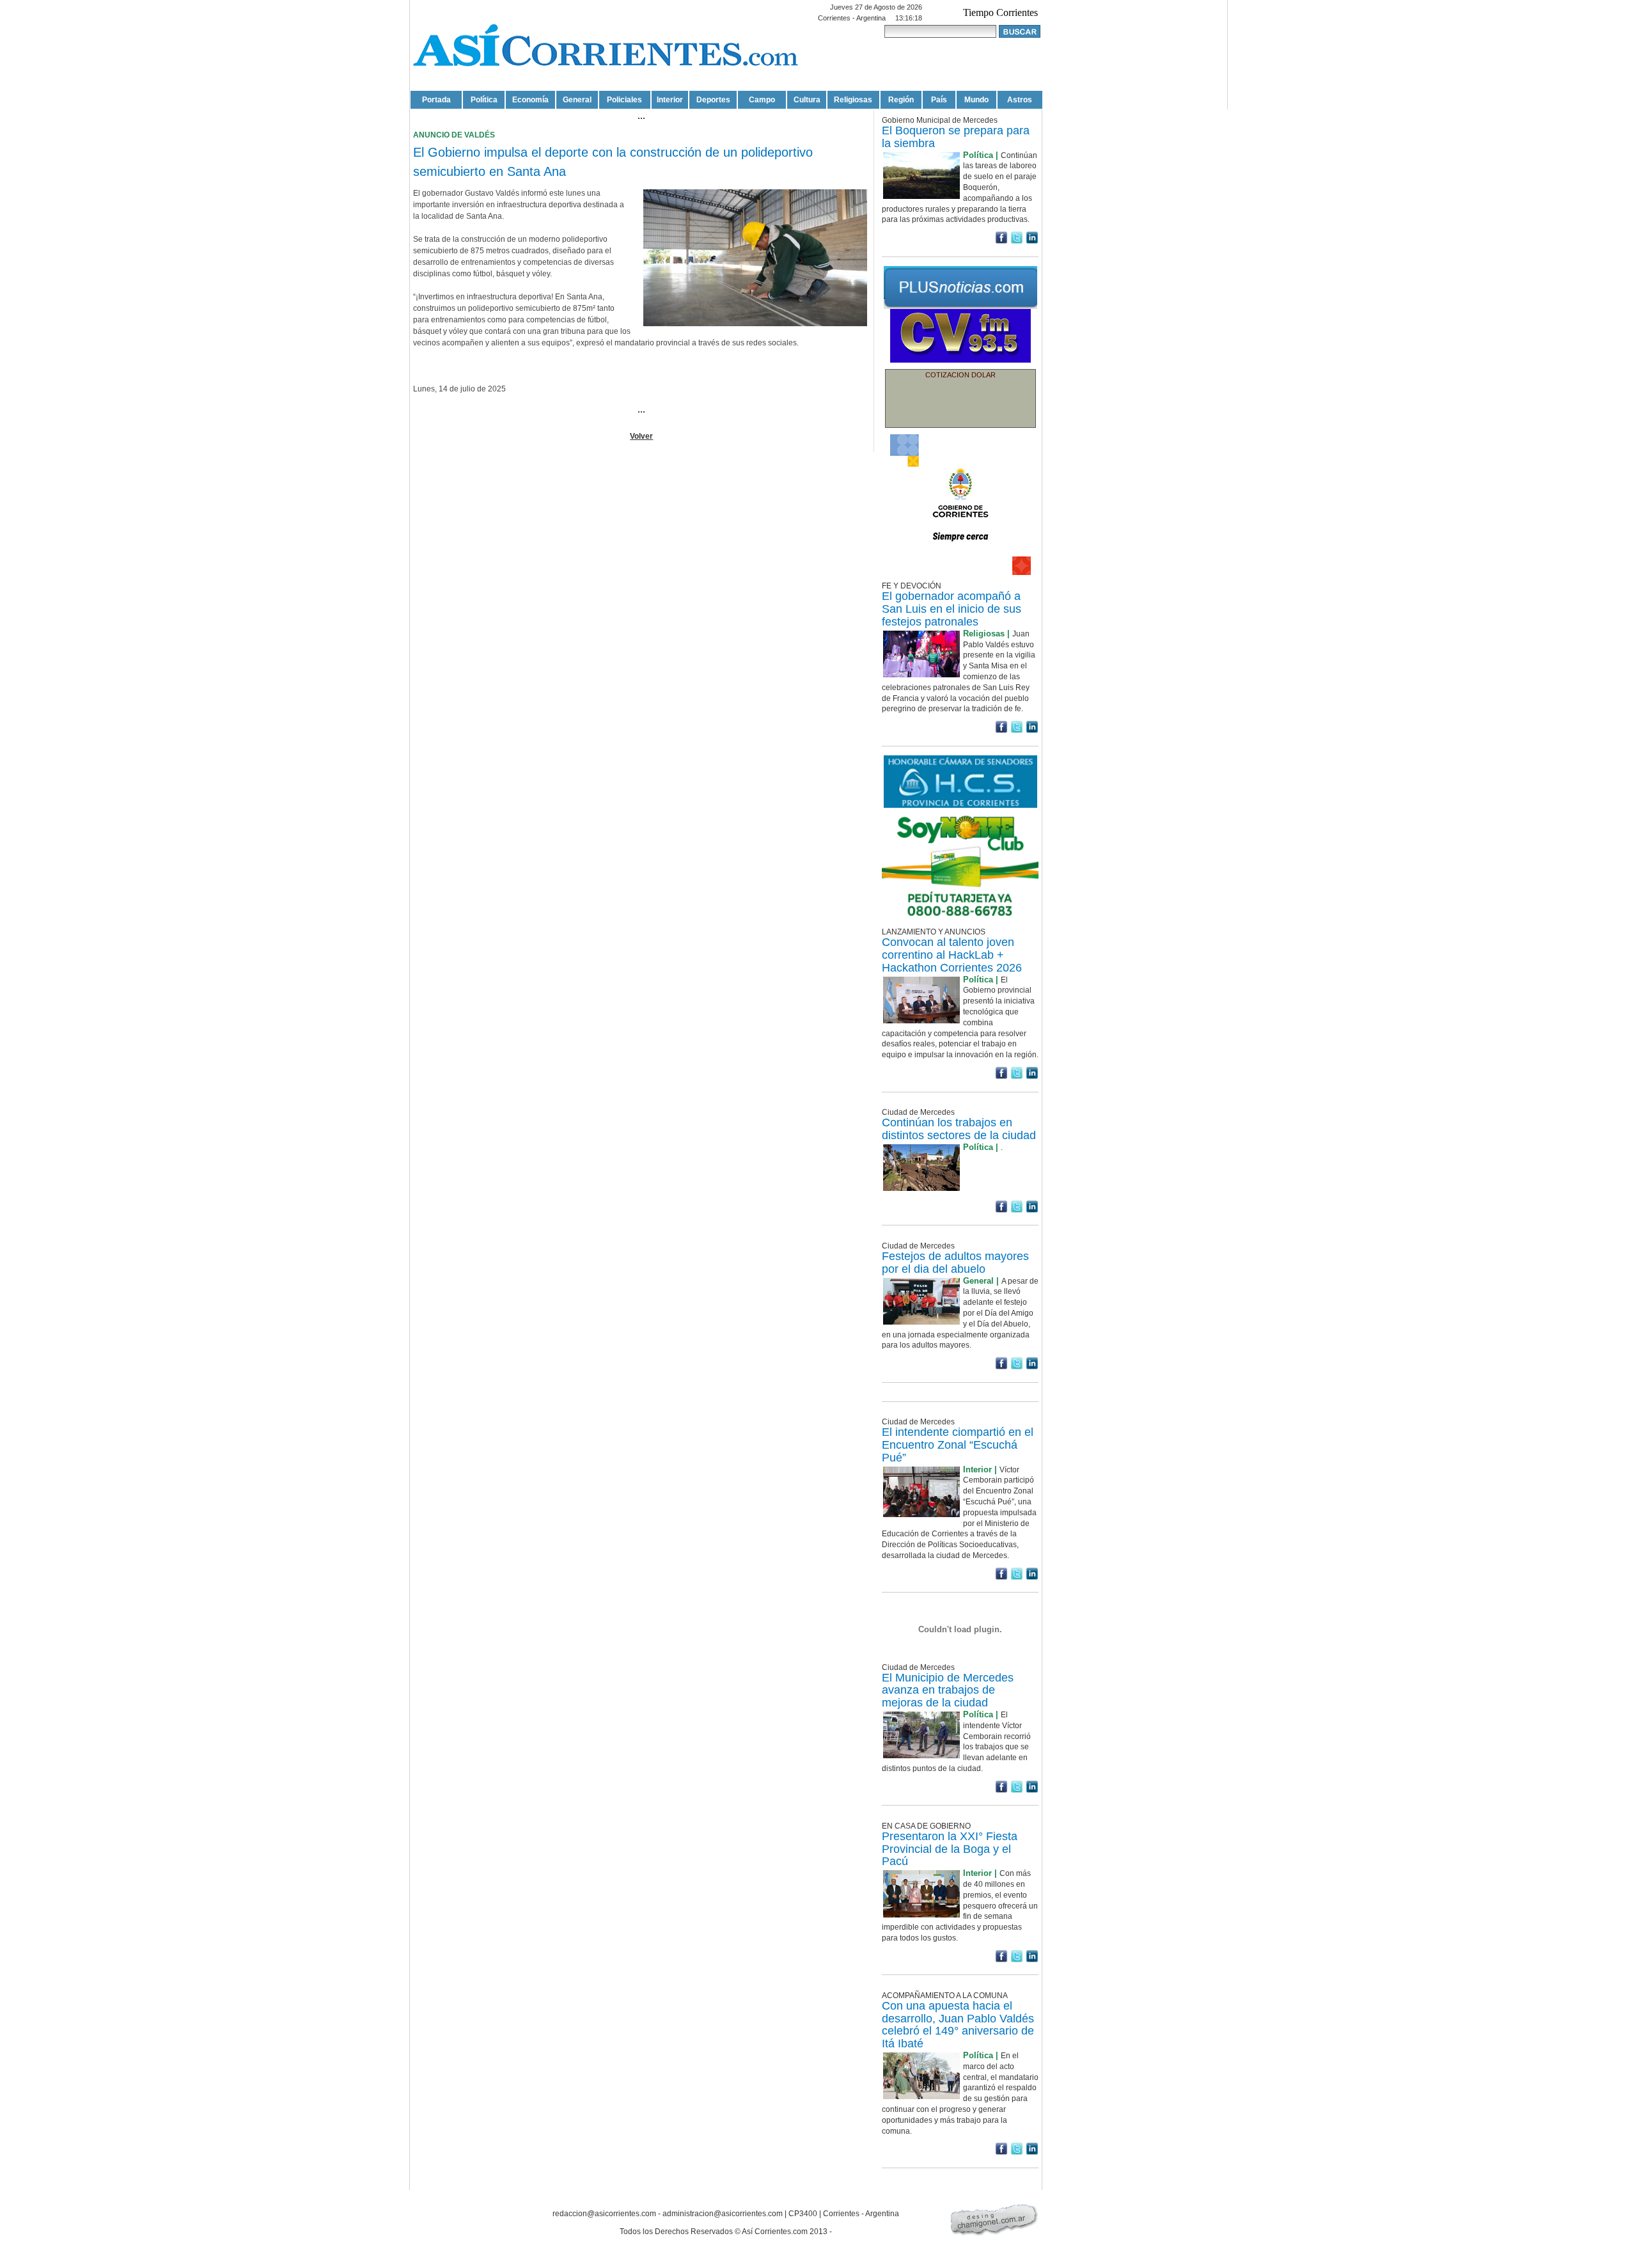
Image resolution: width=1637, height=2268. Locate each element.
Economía (530, 100)
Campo (762, 100)
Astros (1020, 100)
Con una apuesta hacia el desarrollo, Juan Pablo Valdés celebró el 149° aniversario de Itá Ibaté (958, 2025)
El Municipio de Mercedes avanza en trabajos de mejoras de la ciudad (948, 1690)
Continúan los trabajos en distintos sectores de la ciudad (959, 1129)
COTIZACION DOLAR (960, 375)
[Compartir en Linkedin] (1032, 241)
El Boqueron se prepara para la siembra (956, 137)
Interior (670, 100)
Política (484, 100)
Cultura (807, 100)
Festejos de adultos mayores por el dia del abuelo (955, 1263)
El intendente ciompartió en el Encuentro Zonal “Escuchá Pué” (958, 1445)
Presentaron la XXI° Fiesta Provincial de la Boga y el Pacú (950, 1849)
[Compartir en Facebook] (1001, 241)
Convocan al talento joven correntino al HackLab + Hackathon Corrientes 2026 (952, 955)
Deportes (713, 100)
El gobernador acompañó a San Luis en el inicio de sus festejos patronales (952, 609)
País (939, 100)
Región (901, 100)
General (577, 100)
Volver (641, 436)
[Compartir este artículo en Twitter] (1017, 241)
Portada (436, 100)
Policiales (624, 100)
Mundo (976, 100)
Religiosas (853, 100)
